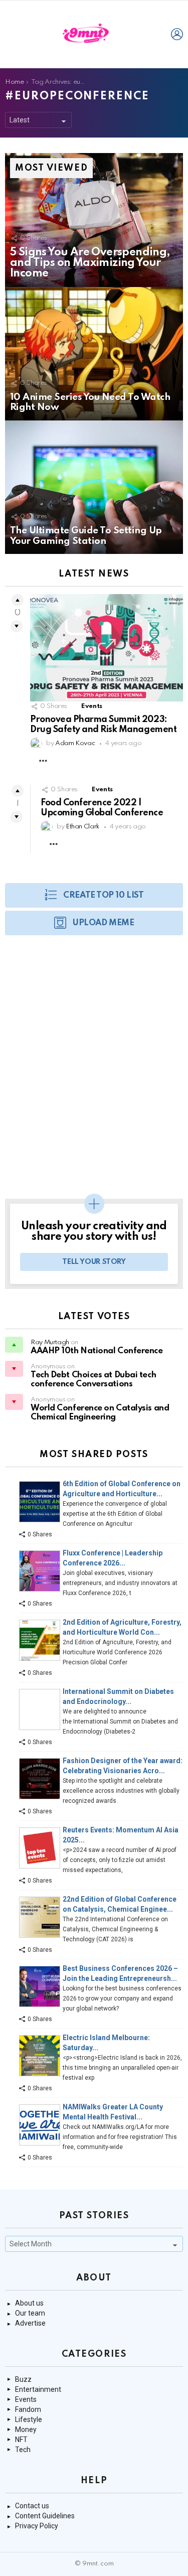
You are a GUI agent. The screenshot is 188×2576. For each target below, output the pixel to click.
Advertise (30, 2323)
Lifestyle (29, 2419)
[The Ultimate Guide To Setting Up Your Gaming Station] (94, 487)
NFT (21, 2440)
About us (29, 2303)
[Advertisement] (94, 1072)
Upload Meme (103, 923)
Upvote (18, 600)
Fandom (28, 2409)
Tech (23, 2450)
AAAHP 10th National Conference (97, 1351)
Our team (30, 2313)
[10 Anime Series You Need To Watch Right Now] (94, 354)
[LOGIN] (177, 34)
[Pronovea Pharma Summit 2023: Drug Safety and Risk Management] (107, 648)
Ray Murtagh (50, 1342)
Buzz (23, 2379)
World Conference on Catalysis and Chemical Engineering (100, 1413)
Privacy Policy (37, 2526)
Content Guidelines (45, 2516)
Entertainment (38, 2389)
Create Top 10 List (103, 895)
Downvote (17, 626)
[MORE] (43, 761)
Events (92, 706)
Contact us (32, 2506)
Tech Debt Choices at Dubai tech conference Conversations (93, 1380)
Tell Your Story (94, 1262)
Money (26, 2429)
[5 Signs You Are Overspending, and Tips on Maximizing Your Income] (94, 220)
